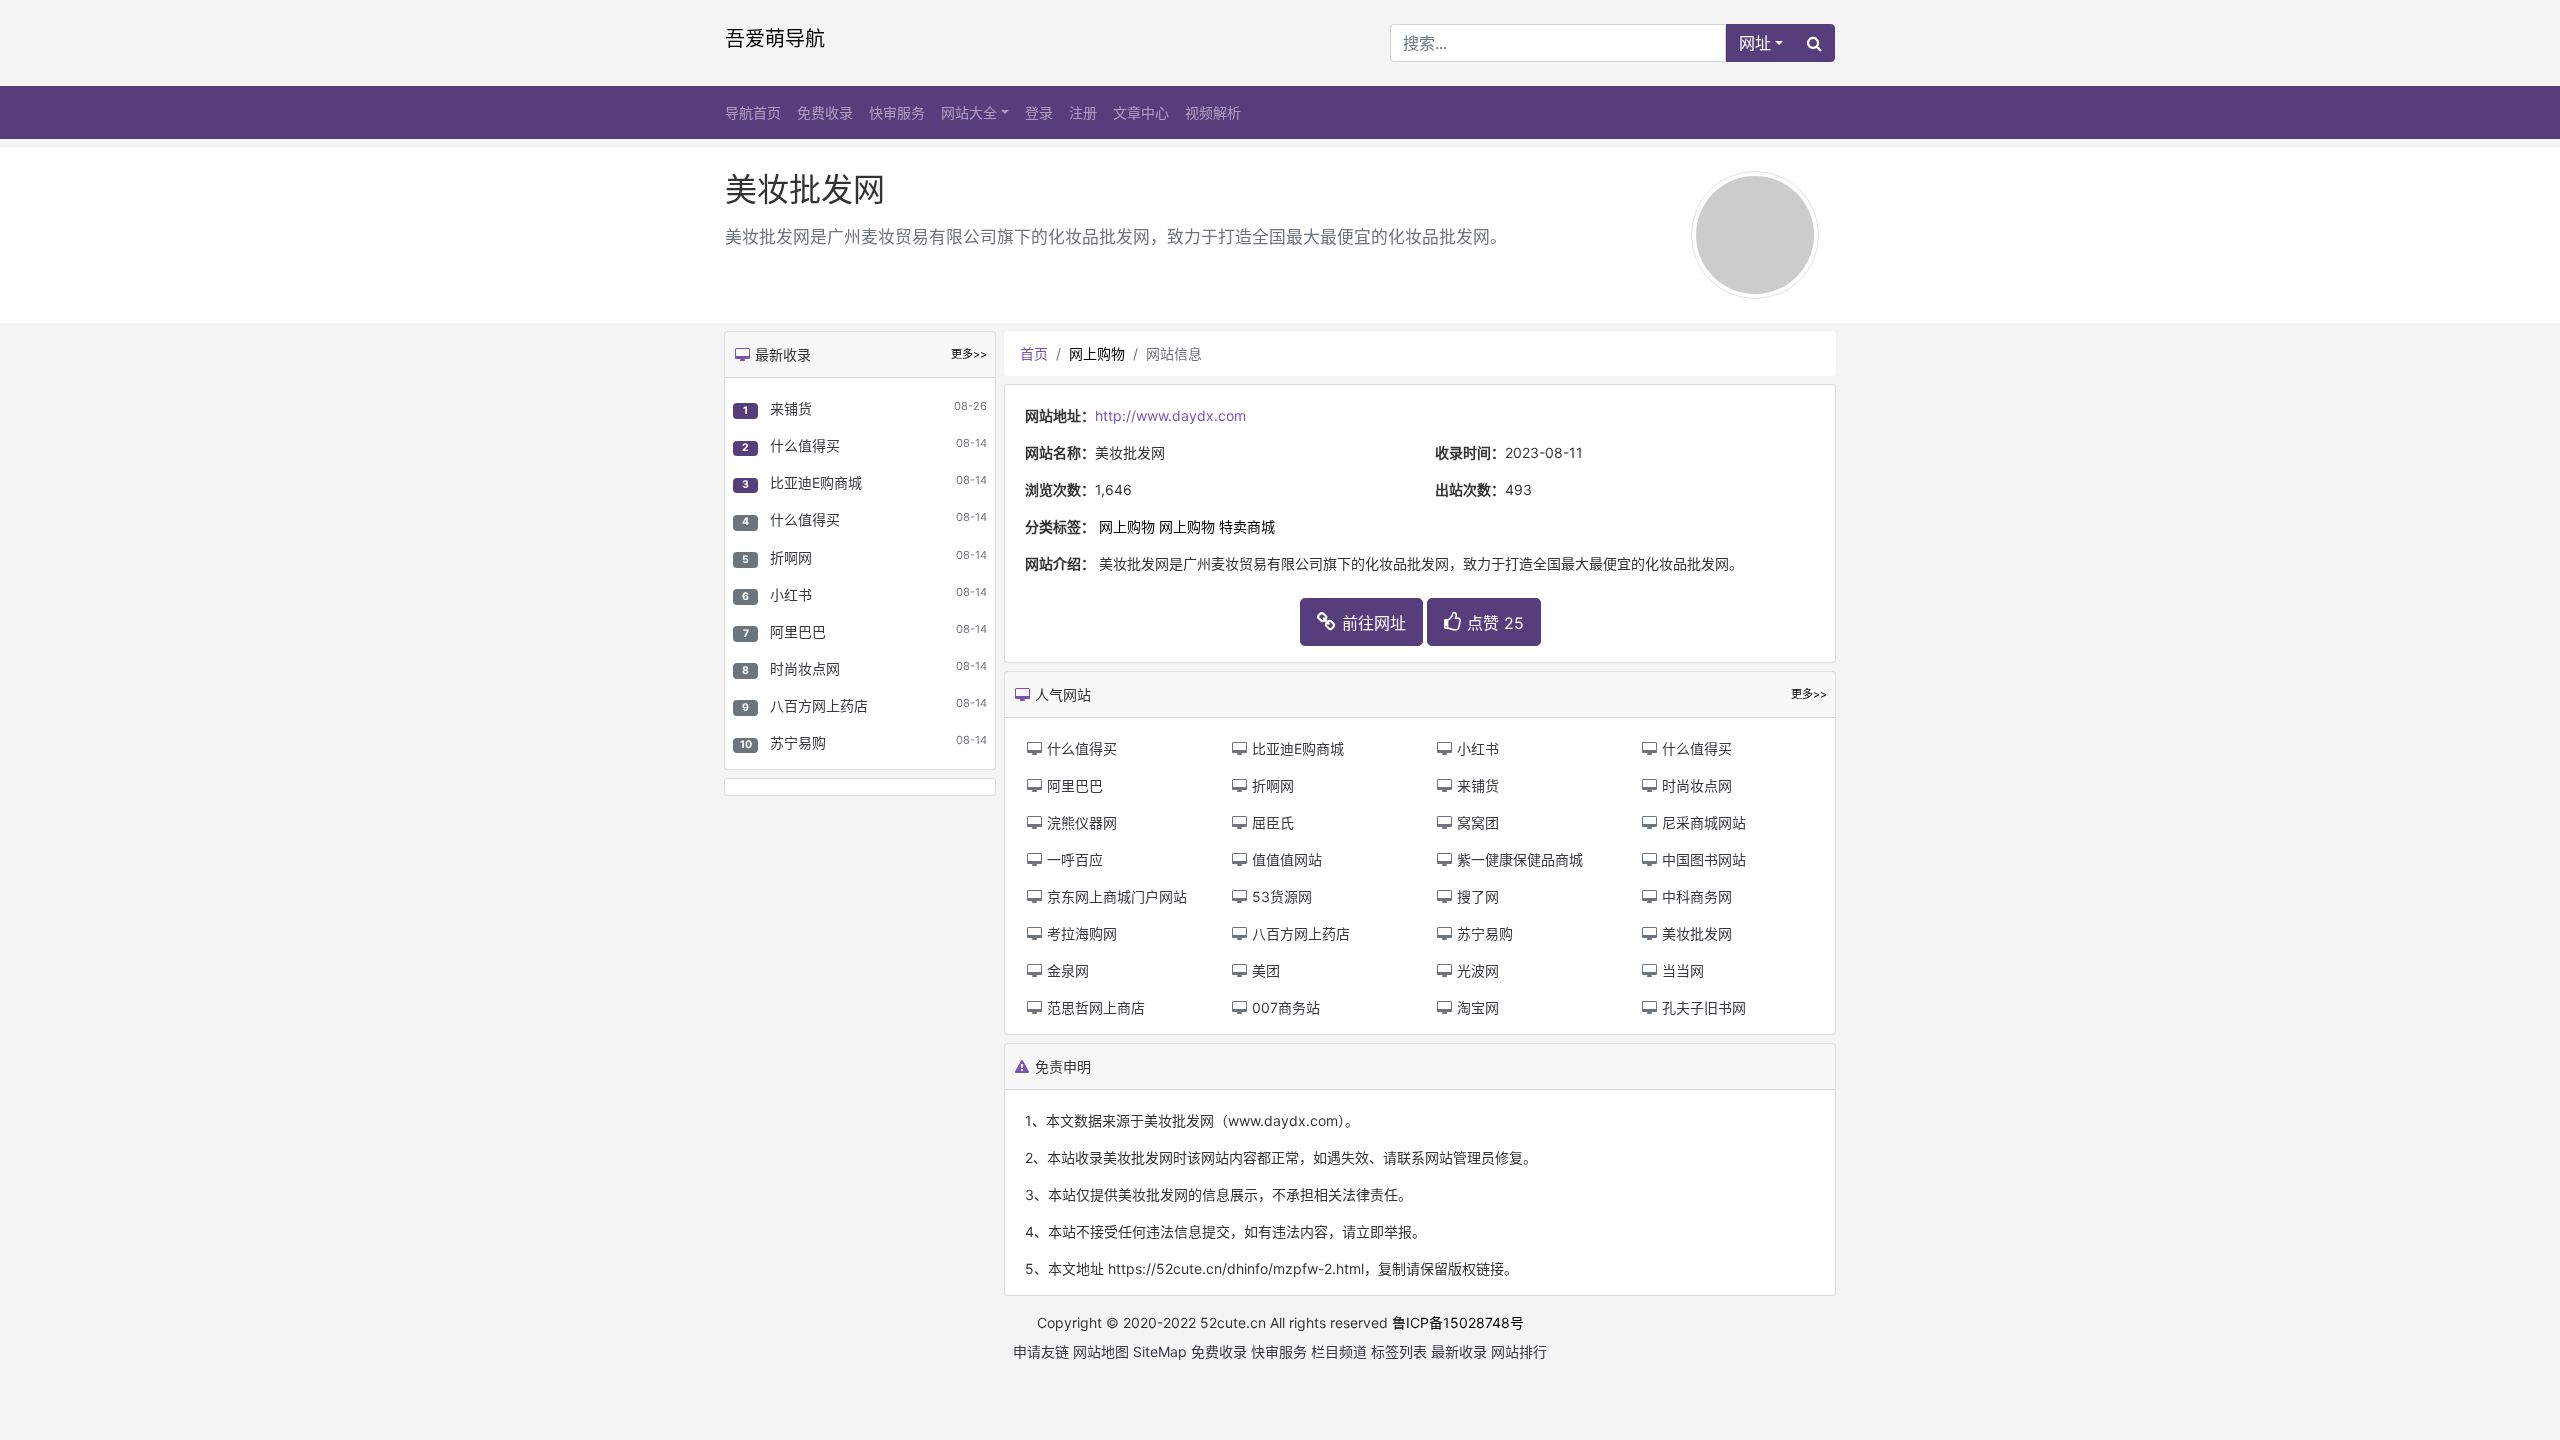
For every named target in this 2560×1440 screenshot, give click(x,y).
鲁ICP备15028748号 (1458, 1322)
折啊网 (791, 557)
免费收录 (825, 112)
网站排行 (1519, 1351)
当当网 (1681, 970)
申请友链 (1041, 1351)
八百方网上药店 (819, 705)
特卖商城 (1247, 526)
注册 (1083, 112)
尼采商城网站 (1702, 822)
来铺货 (791, 408)
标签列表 (1399, 1351)
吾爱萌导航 (775, 39)
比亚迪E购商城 (816, 482)
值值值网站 (1285, 859)
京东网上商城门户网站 (1115, 896)
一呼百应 (1073, 859)
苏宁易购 (798, 742)
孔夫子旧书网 (1702, 1007)
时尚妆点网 (805, 668)
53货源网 (1280, 896)
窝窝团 (1476, 822)
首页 (1034, 353)
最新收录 (1459, 1351)
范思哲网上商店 (1094, 1007)
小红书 (791, 594)
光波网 (1476, 970)
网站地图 (1101, 1351)
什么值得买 (805, 445)
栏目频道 (1339, 1351)
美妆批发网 (1695, 933)
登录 (1039, 112)
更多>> (969, 354)
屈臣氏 (1271, 822)
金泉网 (1066, 970)
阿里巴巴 (798, 631)
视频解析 (1213, 112)
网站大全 (969, 112)
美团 (1264, 970)
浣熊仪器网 (1080, 822)
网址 (1755, 43)
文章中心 (1141, 112)
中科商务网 (1695, 896)
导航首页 (753, 112)
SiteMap (1160, 1351)
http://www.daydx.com (1170, 415)
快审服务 (897, 112)
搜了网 (1476, 896)
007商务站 (1284, 1007)
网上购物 (1097, 353)
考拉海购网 (1080, 933)
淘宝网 (1476, 1007)
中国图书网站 (1702, 859)
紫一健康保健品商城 (1518, 859)
